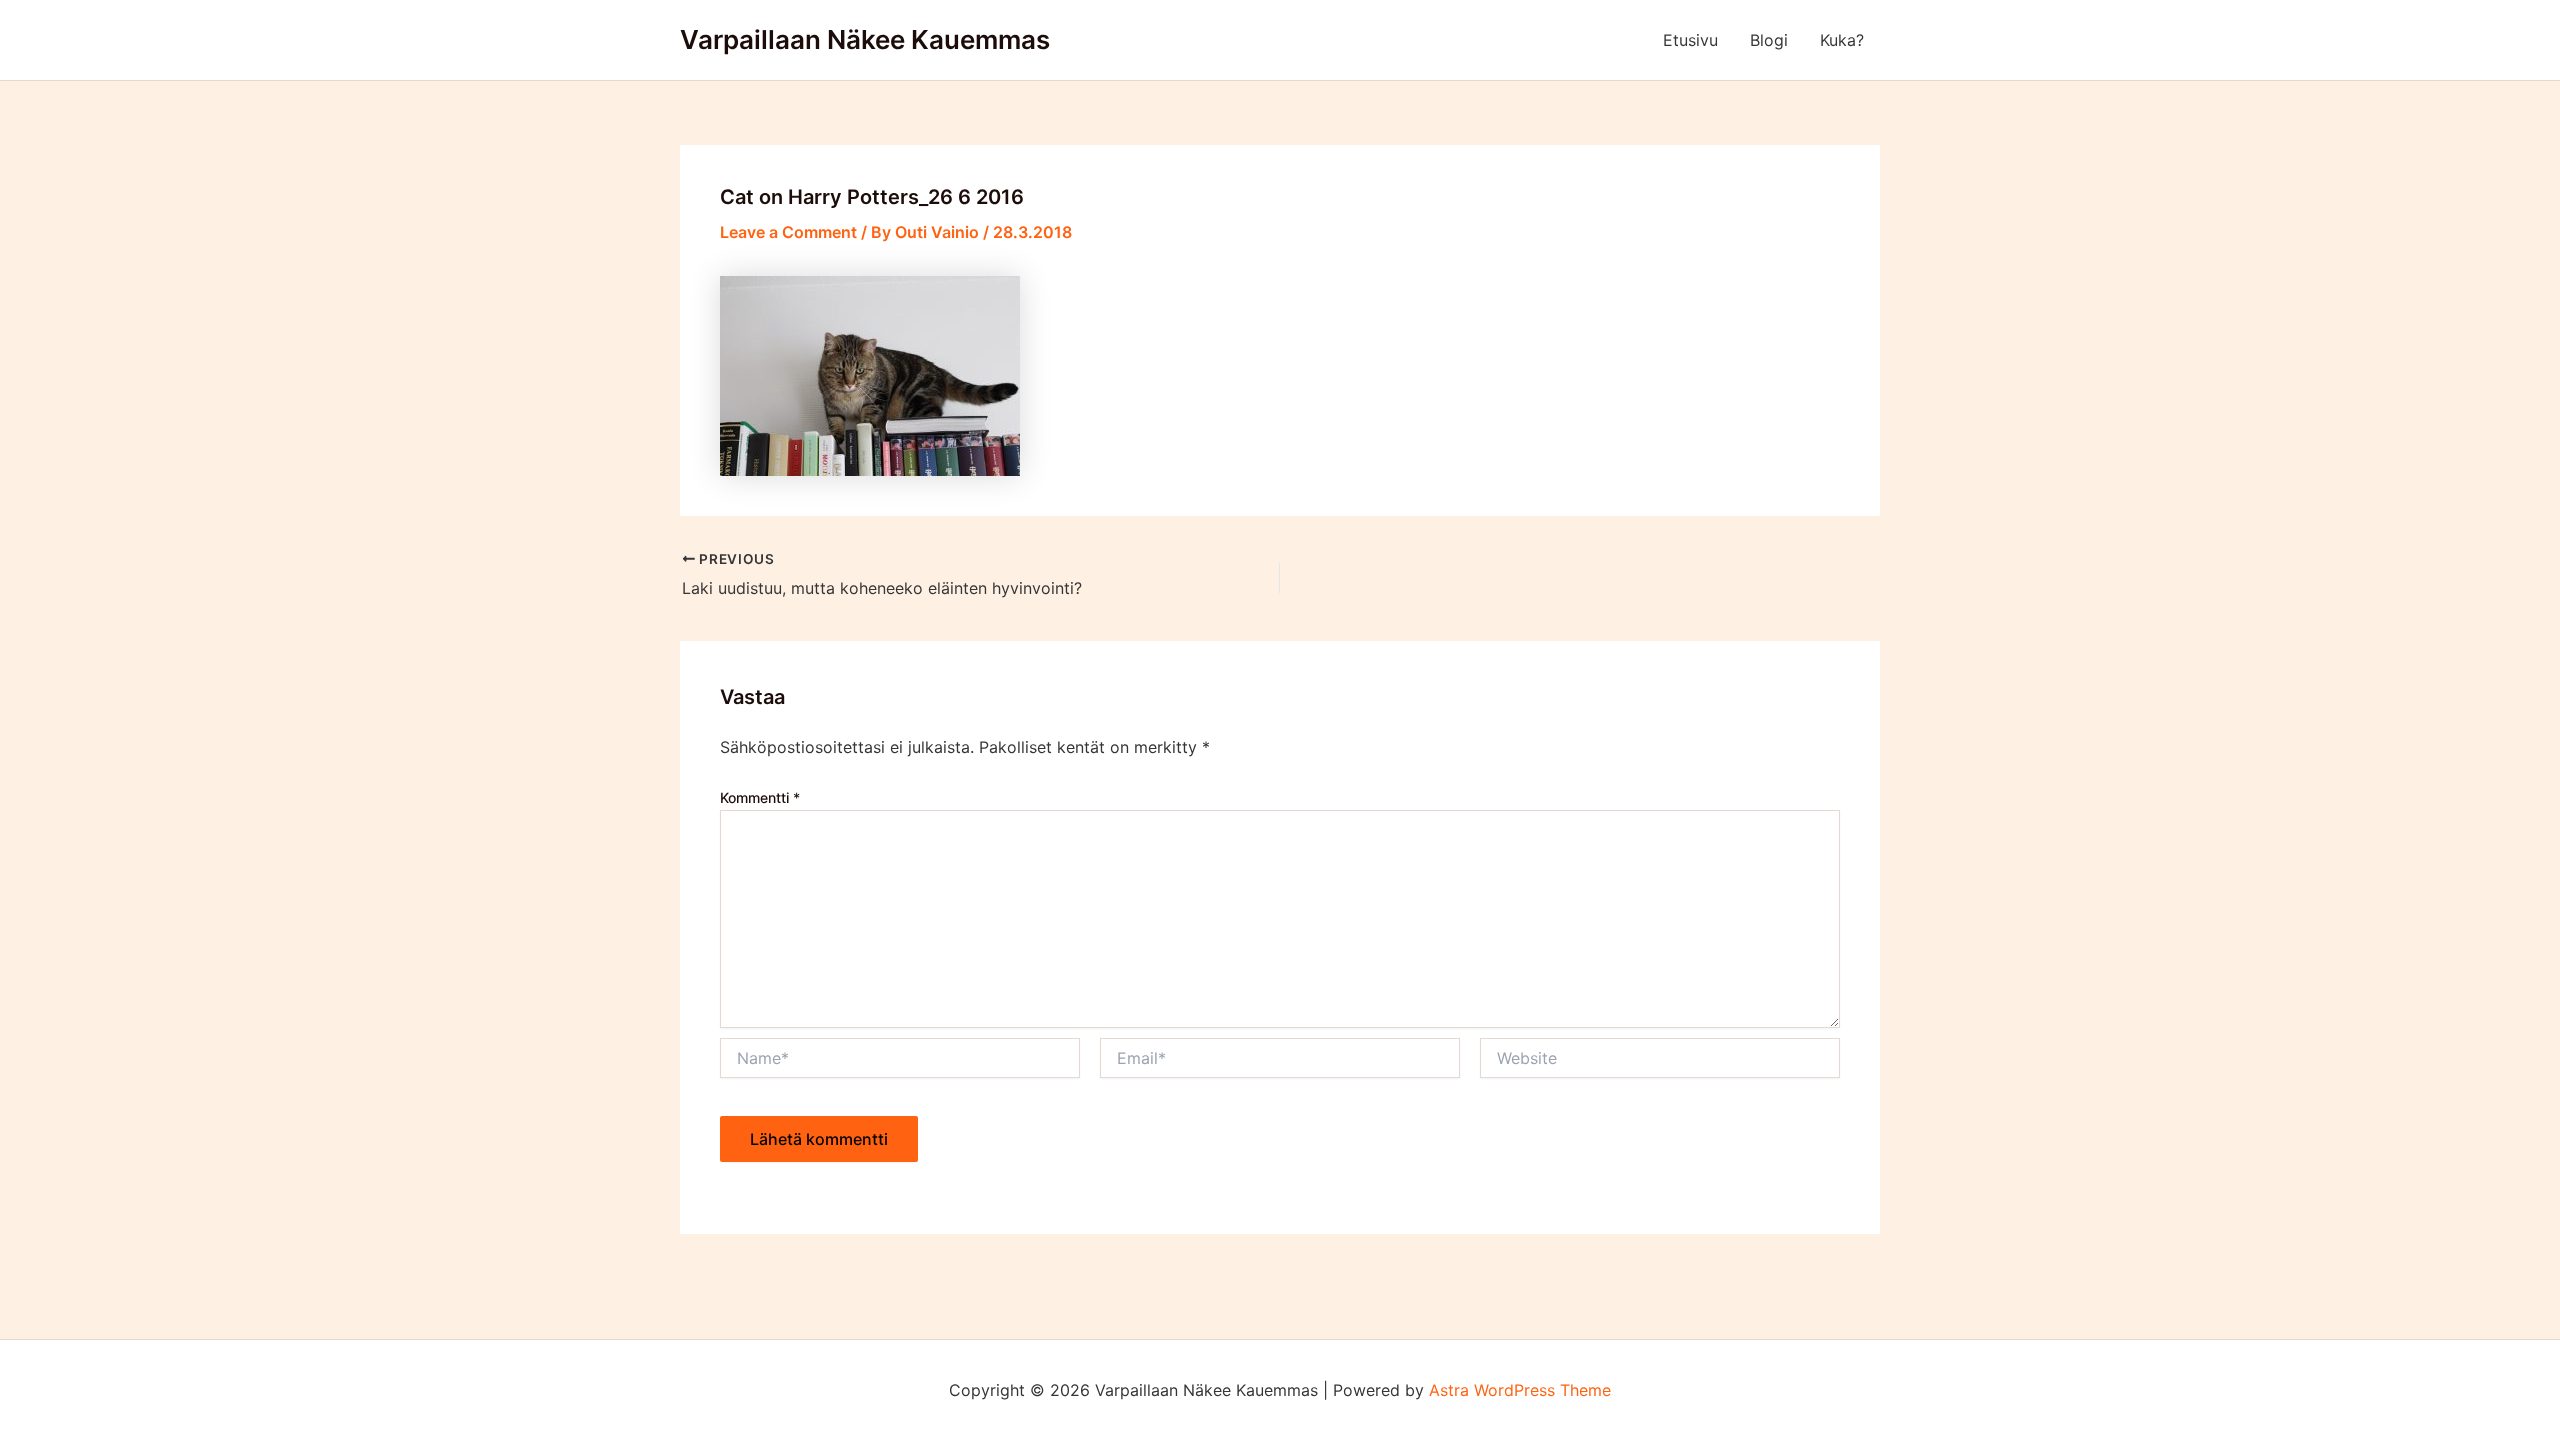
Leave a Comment (788, 232)
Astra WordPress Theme (1520, 1390)
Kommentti (760, 797)
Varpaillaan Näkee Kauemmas (865, 39)
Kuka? (1842, 40)
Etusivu (1690, 40)
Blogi (1769, 40)
